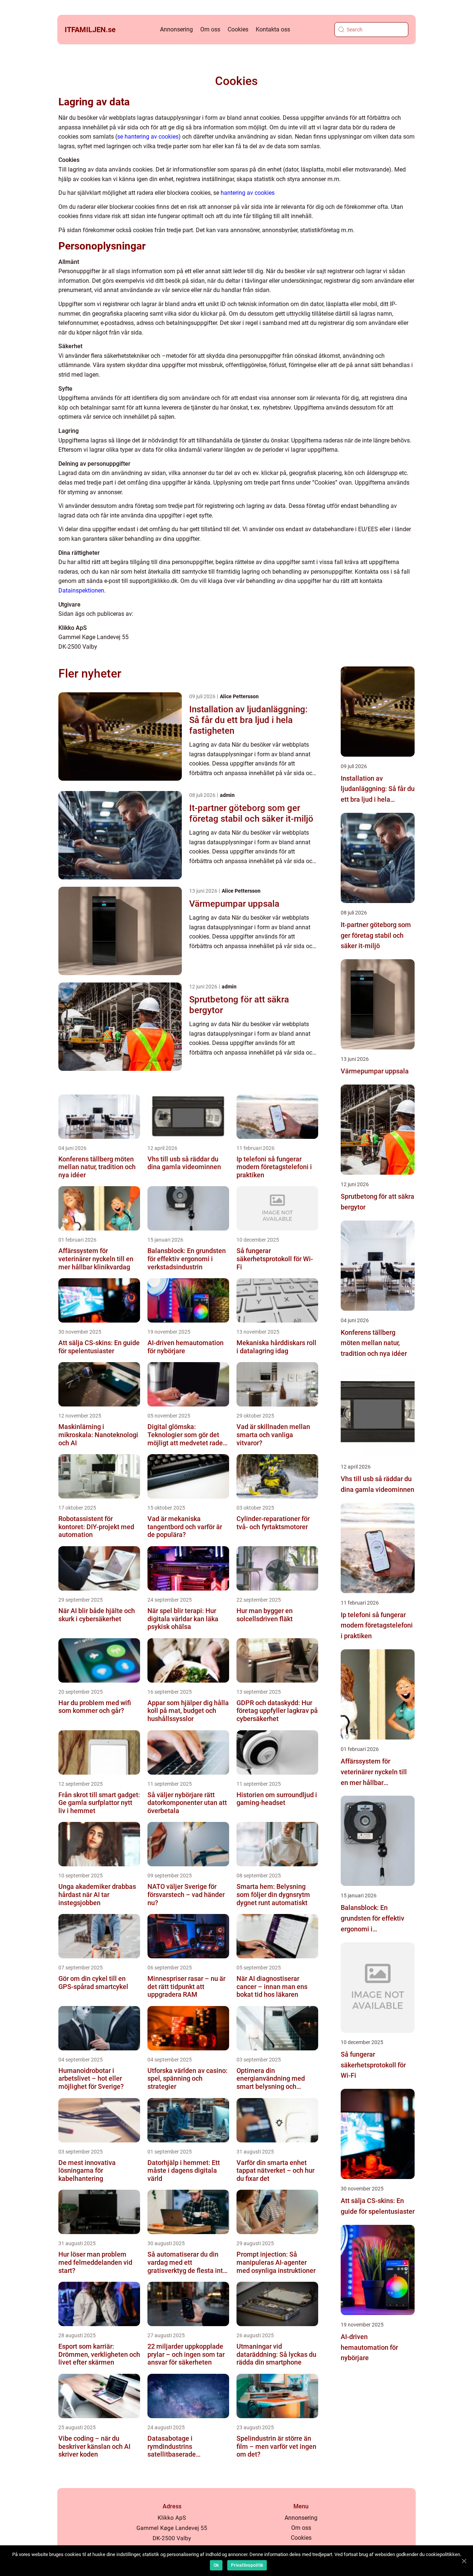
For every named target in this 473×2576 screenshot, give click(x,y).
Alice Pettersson (239, 696)
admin (227, 795)
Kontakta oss (273, 29)
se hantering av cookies (148, 137)
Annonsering (176, 29)
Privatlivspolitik (247, 2565)
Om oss (210, 29)
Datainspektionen (81, 590)
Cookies (238, 29)
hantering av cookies (248, 193)
